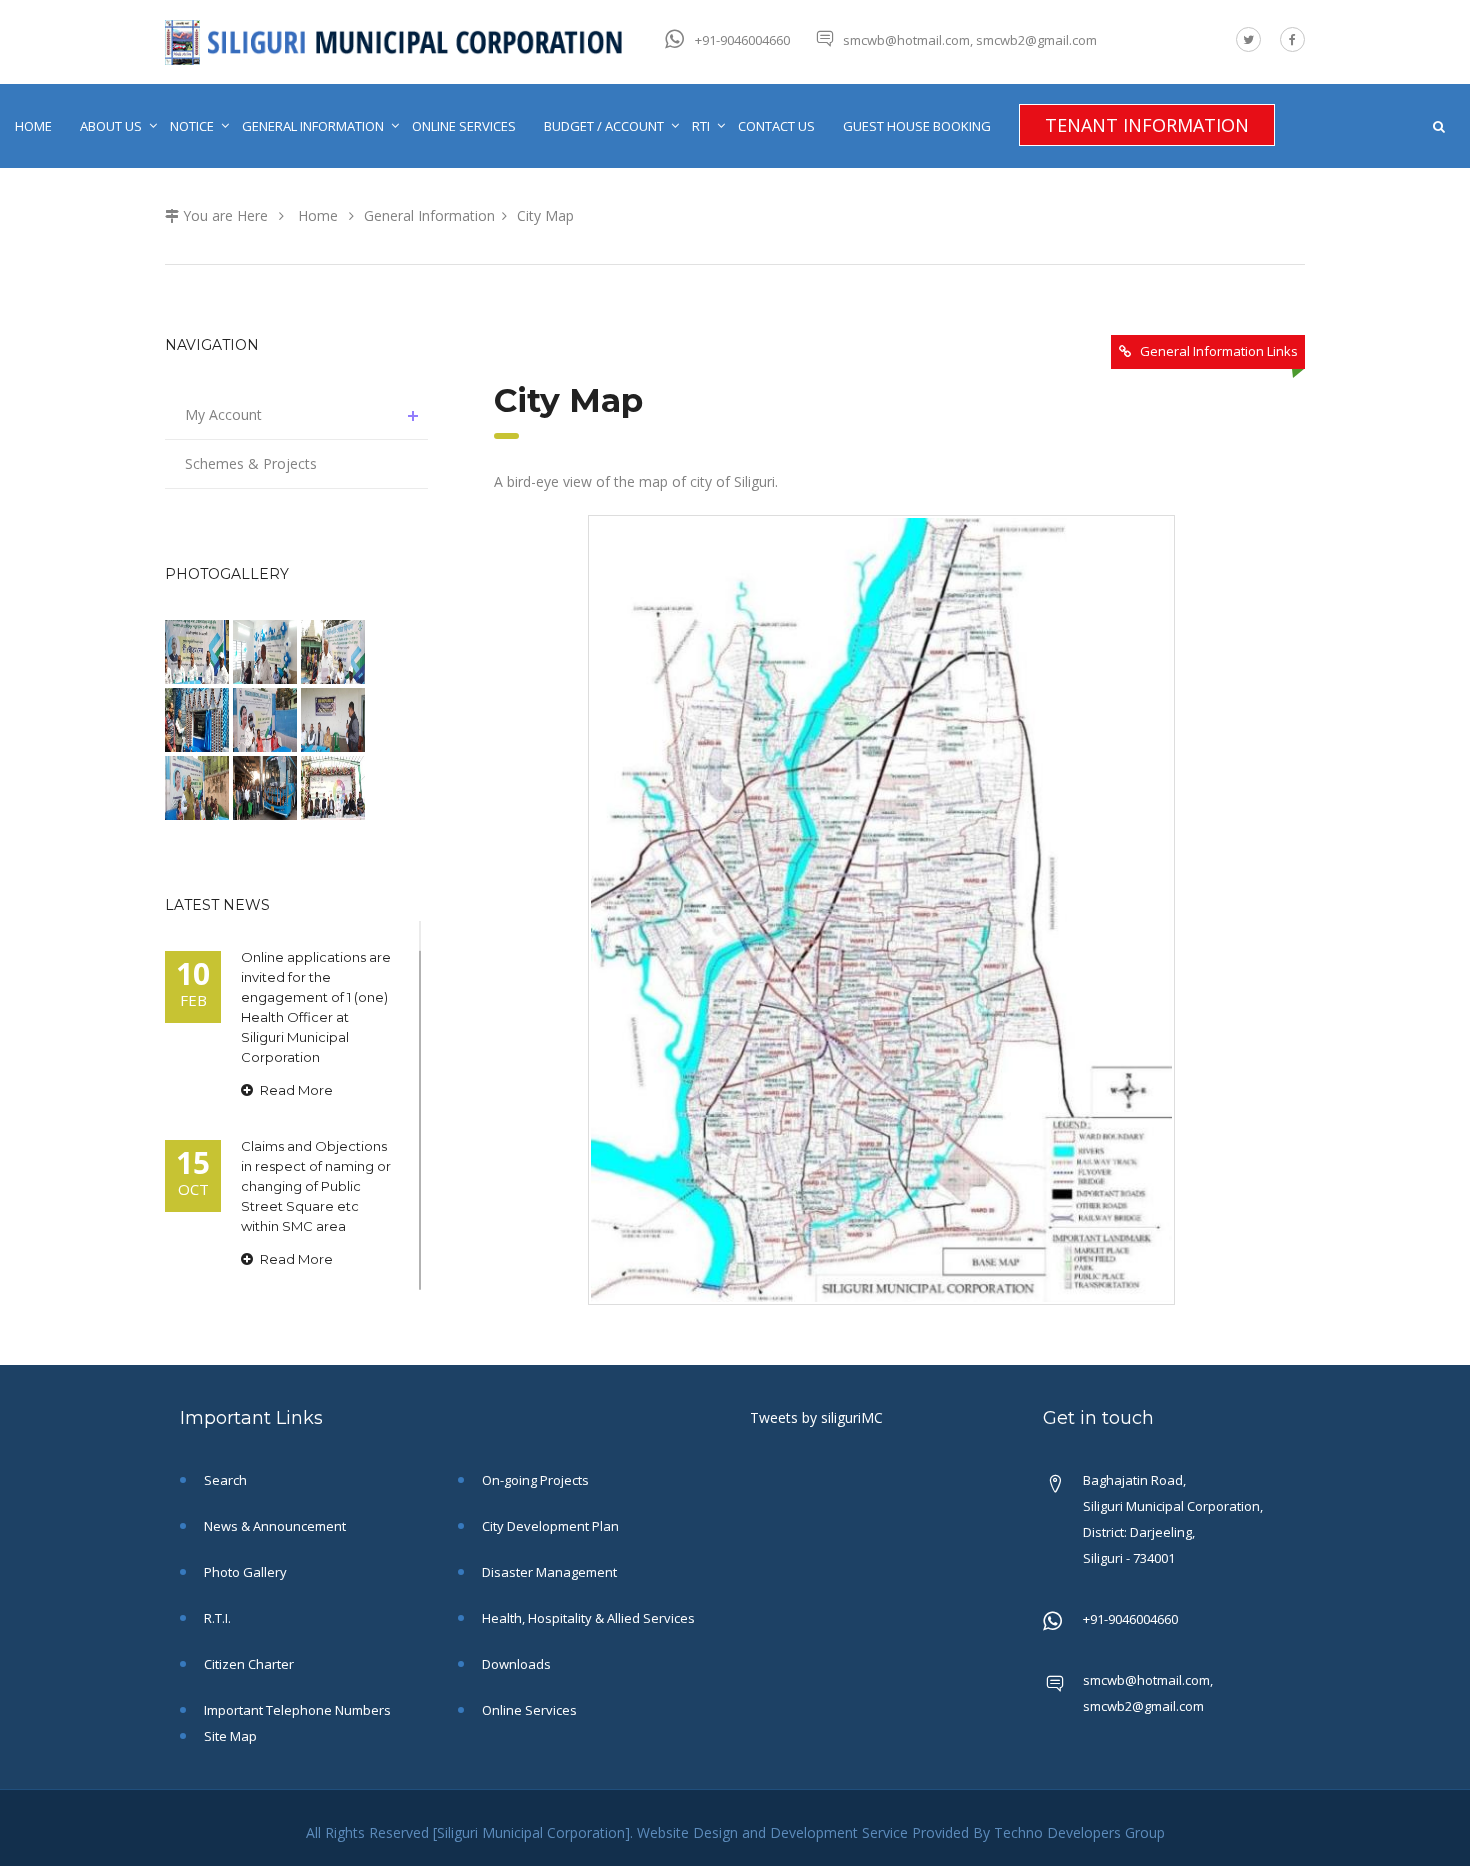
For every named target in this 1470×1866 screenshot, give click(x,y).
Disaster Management (548, 1572)
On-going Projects (534, 1480)
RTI (701, 126)
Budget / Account (604, 126)
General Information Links (1219, 351)
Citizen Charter (247, 1664)
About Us (111, 126)
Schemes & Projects (251, 463)
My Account (223, 414)
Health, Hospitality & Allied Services (587, 1618)
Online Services (464, 126)
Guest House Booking (917, 126)
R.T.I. (216, 1618)
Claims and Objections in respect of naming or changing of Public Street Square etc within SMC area (316, 1186)
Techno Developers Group (1079, 1832)
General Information (313, 126)
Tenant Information (1147, 125)
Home (33, 126)
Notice (192, 126)
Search (224, 1480)
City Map (545, 215)
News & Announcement (273, 1526)
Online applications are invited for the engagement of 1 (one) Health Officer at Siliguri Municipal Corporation (316, 1007)
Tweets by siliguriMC (816, 1417)
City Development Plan (549, 1526)
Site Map (229, 1736)
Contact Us (776, 126)
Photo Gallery (244, 1572)
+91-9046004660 (742, 40)
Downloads (515, 1664)
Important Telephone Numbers (296, 1710)
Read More (295, 1090)
